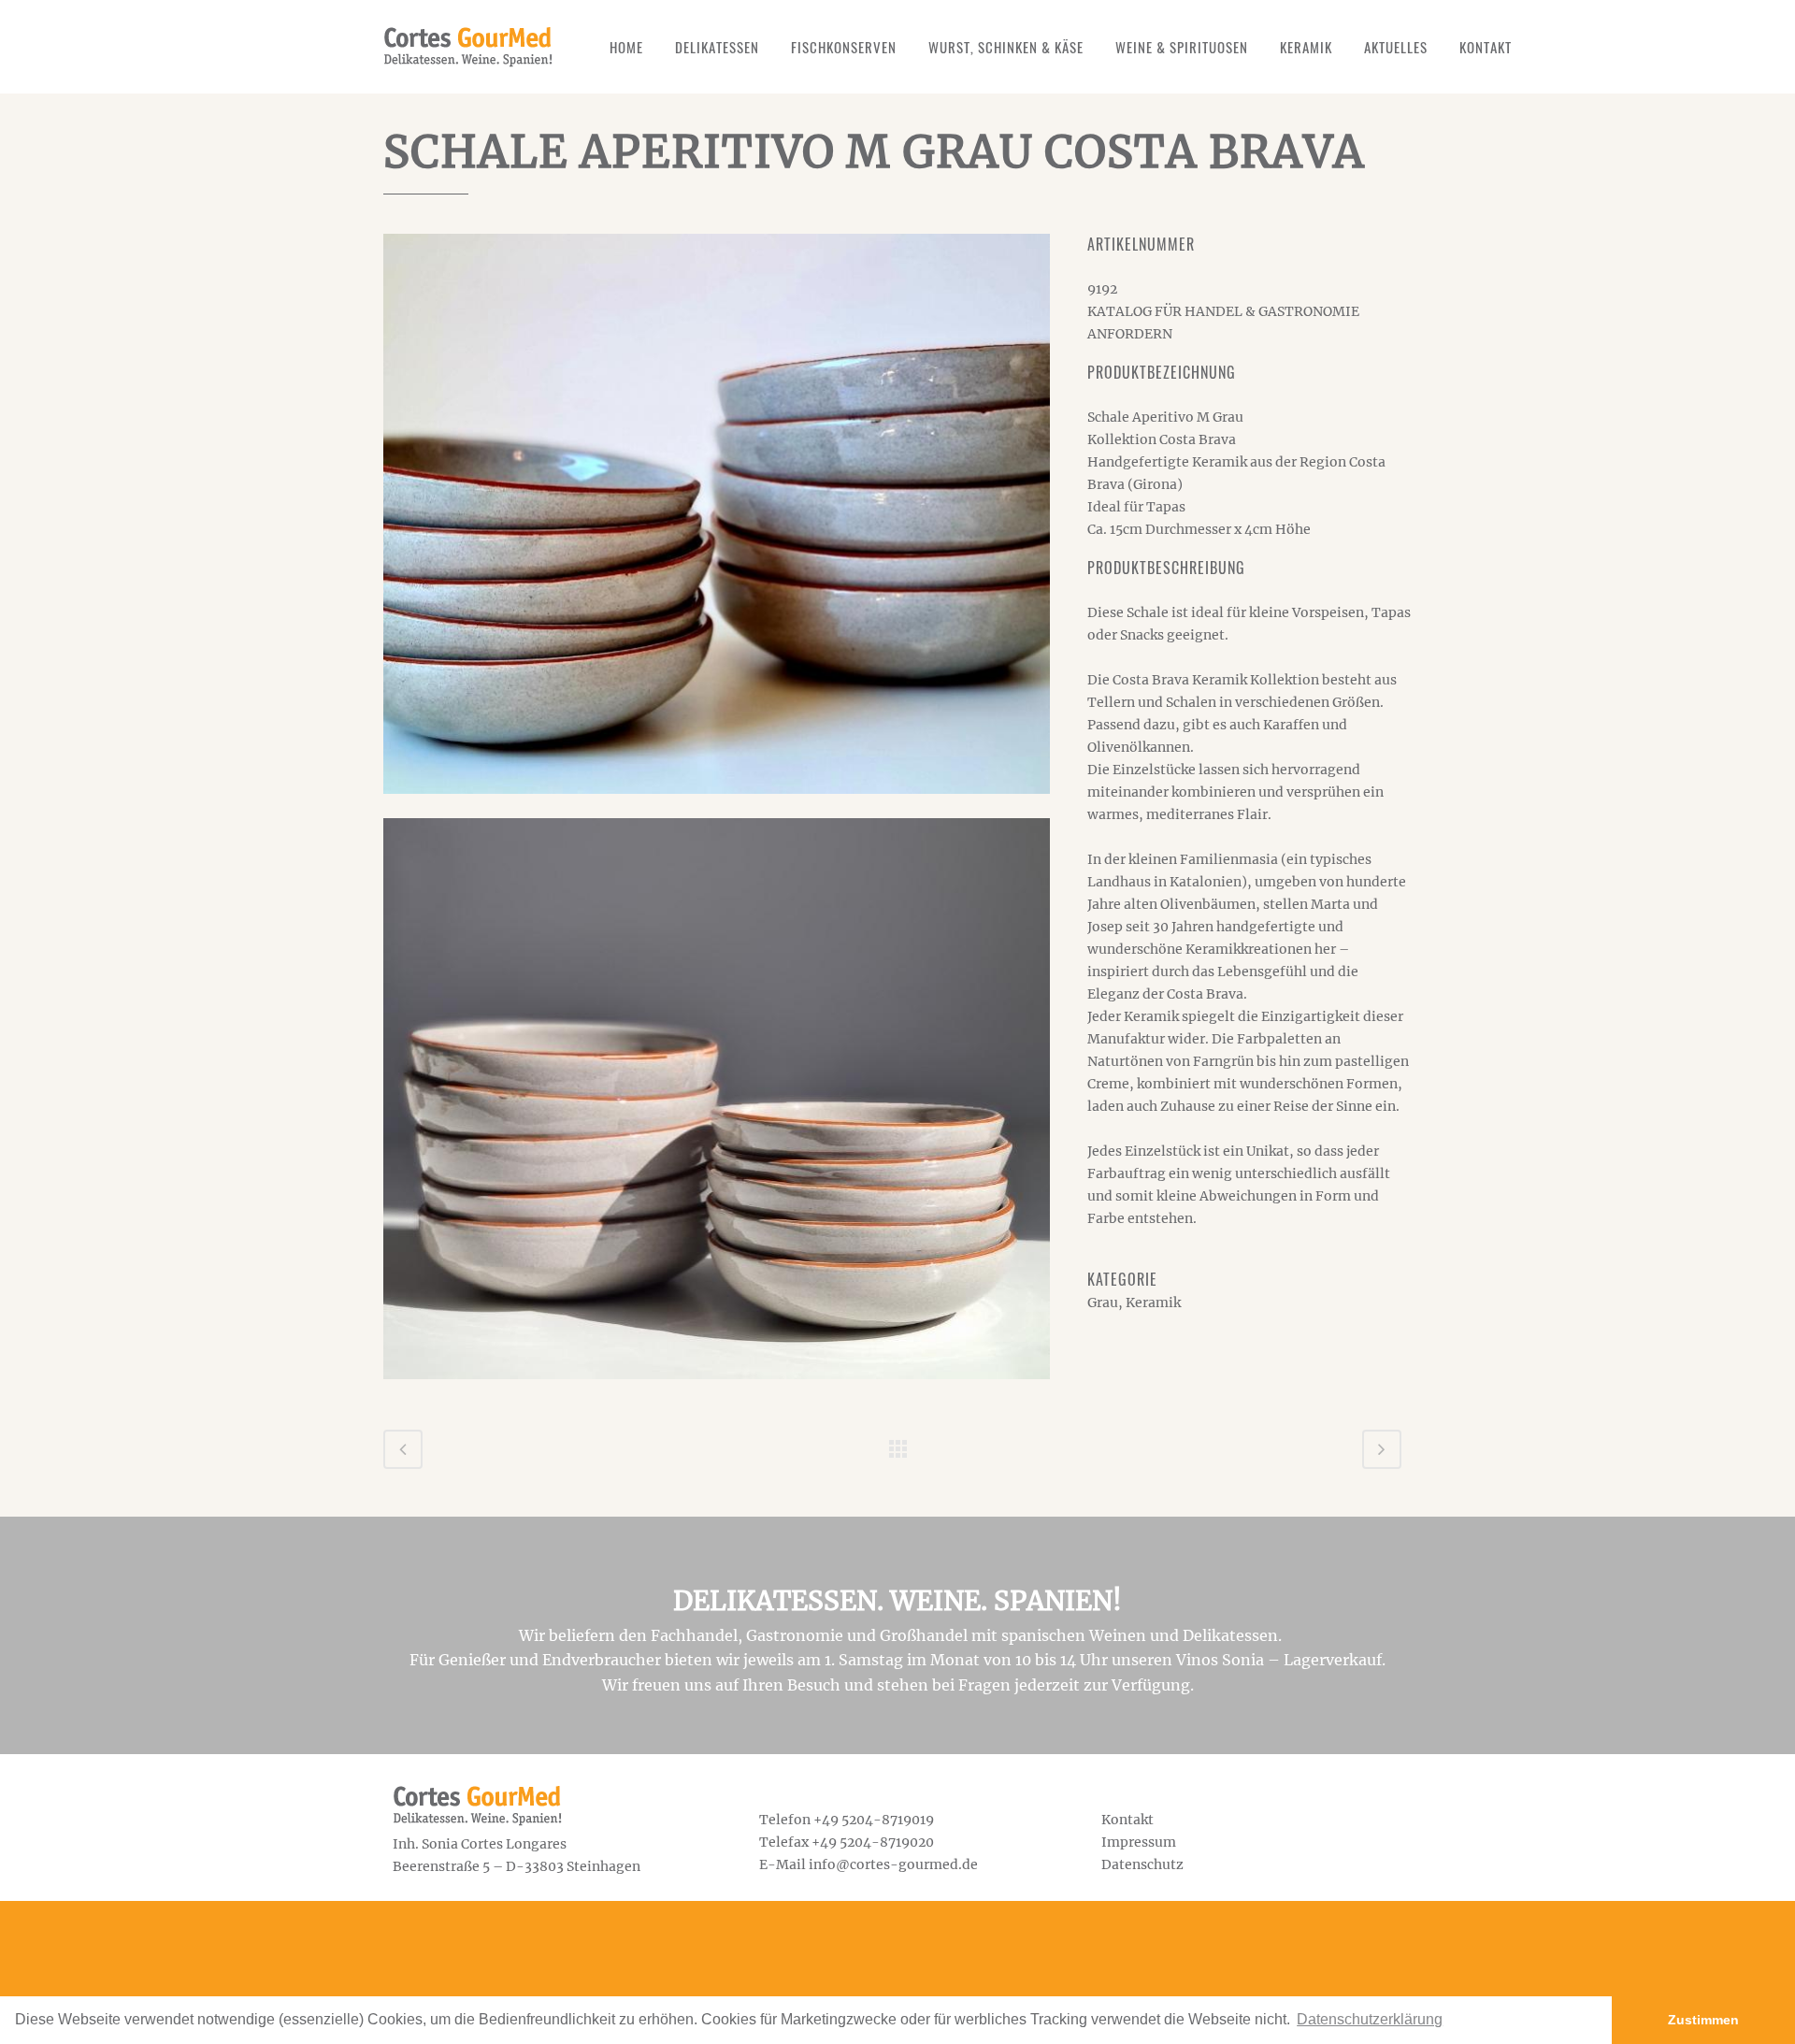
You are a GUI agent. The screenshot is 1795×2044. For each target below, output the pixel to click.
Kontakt (1127, 1820)
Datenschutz (1142, 1864)
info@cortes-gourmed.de (893, 1864)
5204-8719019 (888, 1820)
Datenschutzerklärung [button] (1370, 2019)
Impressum (1139, 1842)
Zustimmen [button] (1703, 2020)
